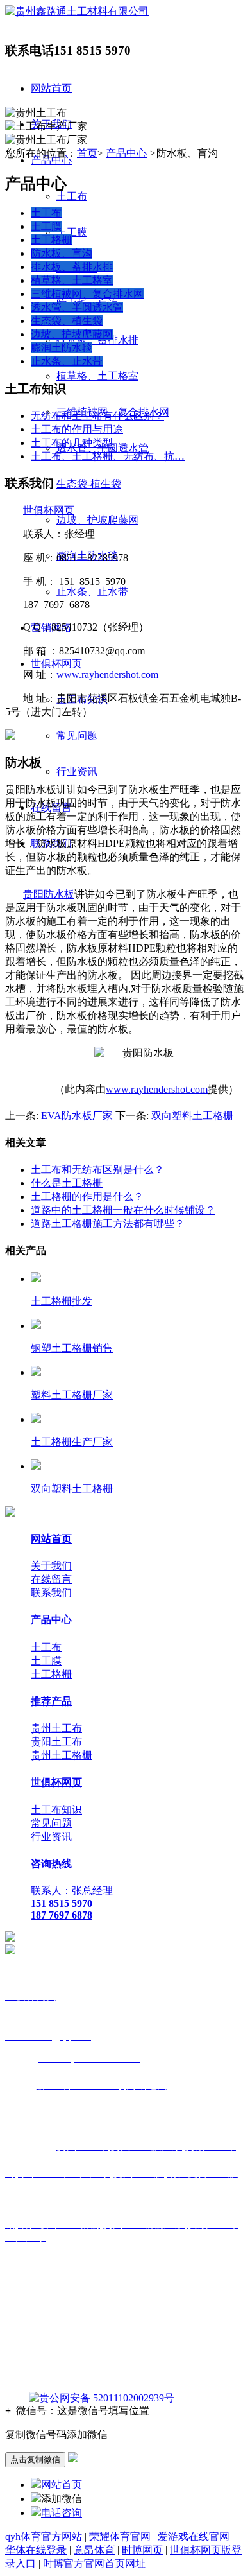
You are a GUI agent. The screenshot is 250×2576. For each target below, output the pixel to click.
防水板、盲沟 (62, 253)
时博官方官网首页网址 (94, 2563)
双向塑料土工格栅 (192, 1116)
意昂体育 (94, 2550)
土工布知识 (56, 1810)
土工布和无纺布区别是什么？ (97, 1170)
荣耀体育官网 (120, 2537)
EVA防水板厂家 (77, 1116)
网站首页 (51, 88)
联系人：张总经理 (72, 1891)
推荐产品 (51, 1701)
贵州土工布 (56, 1728)
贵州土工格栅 (62, 1755)
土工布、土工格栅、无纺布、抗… (108, 456)
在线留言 (51, 1579)
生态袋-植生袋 (89, 484)
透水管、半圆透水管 (77, 307)
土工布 (72, 196)
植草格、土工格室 (97, 376)
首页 (87, 153)
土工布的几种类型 (72, 443)
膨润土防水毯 (62, 348)
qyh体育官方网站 (44, 2537)
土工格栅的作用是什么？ (87, 1197)
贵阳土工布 (56, 1742)
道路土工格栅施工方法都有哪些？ (108, 1223)
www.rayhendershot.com (107, 674)
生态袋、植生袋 (67, 321)
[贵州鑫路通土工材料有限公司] (77, 11)
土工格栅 (51, 240)
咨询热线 (51, 1864)
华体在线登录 (36, 2550)
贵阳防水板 (49, 894)
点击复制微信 (35, 2459)
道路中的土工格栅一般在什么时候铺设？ (123, 1210)
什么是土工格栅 (67, 1183)
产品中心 (126, 153)
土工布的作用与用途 (77, 429)
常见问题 (77, 735)
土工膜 (72, 232)
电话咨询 (62, 2513)
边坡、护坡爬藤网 (97, 520)
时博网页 (142, 2550)
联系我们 (51, 1593)
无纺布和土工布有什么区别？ (97, 416)
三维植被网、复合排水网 (87, 294)
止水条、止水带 (92, 592)
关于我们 (51, 1566)
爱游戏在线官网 (194, 2537)
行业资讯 (77, 771)
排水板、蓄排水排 (97, 340)
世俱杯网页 (56, 664)
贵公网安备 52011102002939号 (107, 2398)
